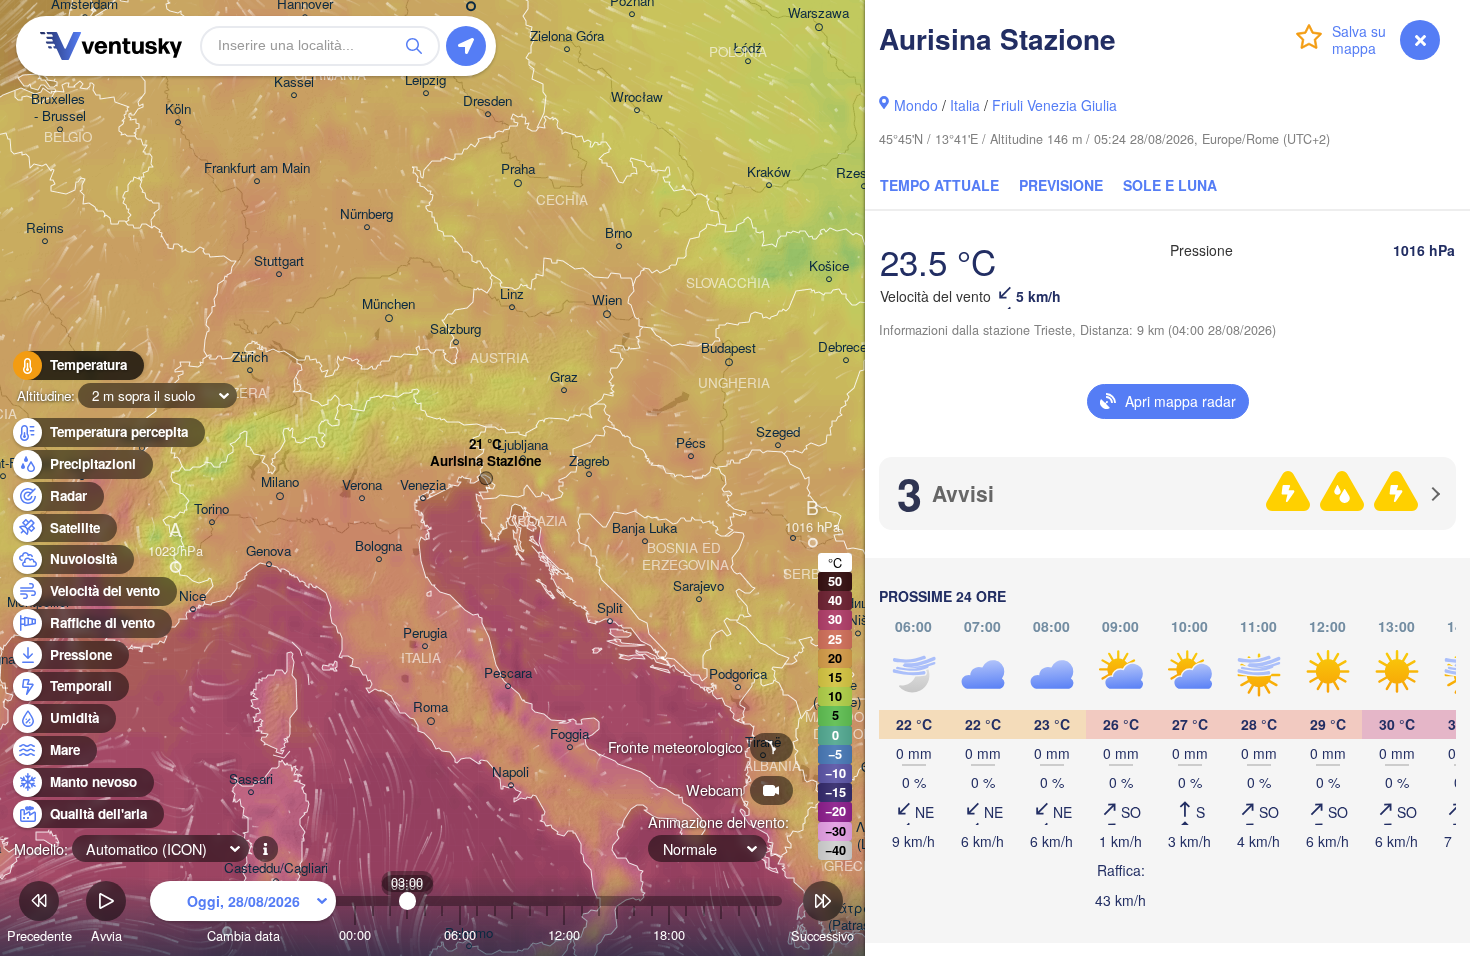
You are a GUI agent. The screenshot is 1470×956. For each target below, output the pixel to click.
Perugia (425, 633)
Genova (268, 551)
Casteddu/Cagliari (276, 868)
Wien (607, 300)
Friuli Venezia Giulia (1054, 105)
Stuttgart (279, 261)
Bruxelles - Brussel (60, 108)
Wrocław (637, 97)
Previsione (1061, 185)
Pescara (508, 673)
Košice (829, 266)
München (388, 304)
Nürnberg (366, 214)
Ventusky (108, 46)
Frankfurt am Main (257, 168)
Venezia (423, 485)
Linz (512, 294)
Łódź (747, 48)
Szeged (778, 432)
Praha (518, 169)
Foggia (569, 734)
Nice (192, 596)
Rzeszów (863, 173)
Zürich (250, 357)
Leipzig (425, 80)
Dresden (487, 101)
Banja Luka (644, 528)
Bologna (378, 546)
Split (610, 608)
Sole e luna (1170, 185)
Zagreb (589, 461)
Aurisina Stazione (485, 461)
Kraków (769, 172)
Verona (362, 485)
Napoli (510, 772)
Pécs (691, 443)
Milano (280, 482)
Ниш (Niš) (858, 612)
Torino (211, 509)
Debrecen (846, 347)
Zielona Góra (567, 36)
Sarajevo (698, 586)
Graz (564, 377)
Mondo (916, 105)
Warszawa (818, 13)
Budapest (728, 348)
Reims (45, 228)
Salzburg (455, 329)
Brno (618, 233)
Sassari (251, 779)
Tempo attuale (939, 185)
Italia (965, 105)
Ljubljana (522, 445)
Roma (430, 707)
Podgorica (738, 674)
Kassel (294, 82)
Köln (178, 109)
